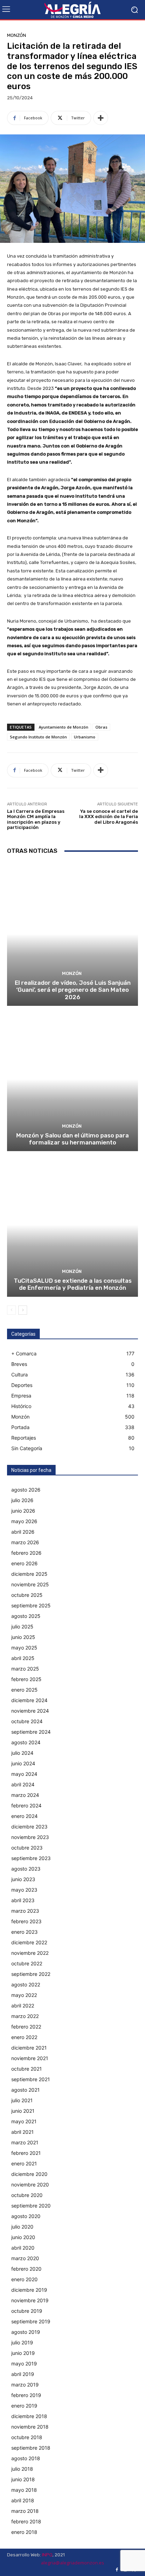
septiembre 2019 (31, 2321)
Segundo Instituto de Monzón (38, 737)
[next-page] (23, 1310)
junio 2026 (23, 1511)
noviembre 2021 (30, 2058)
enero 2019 (24, 2406)
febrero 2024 (26, 1805)
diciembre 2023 (29, 1827)
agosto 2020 (26, 2216)
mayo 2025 (24, 1648)
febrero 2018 (26, 2521)
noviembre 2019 (30, 2300)
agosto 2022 (26, 1984)
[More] (101, 118)
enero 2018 (24, 2532)
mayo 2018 (24, 2490)
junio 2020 (23, 2237)
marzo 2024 (25, 1795)
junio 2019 (23, 2353)
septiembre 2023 (31, 1858)
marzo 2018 (25, 2511)
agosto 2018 (26, 2458)
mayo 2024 (24, 1774)
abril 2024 (23, 1784)
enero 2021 (24, 2163)
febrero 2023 (26, 1921)
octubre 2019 (27, 2311)
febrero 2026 (26, 1553)
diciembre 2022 (29, 1942)
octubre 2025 (27, 1595)
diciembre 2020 (29, 2174)
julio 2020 (22, 2227)
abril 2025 (23, 1658)
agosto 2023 (26, 1869)
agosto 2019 (26, 2332)
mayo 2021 (24, 2121)
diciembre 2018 (29, 2416)
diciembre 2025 (29, 1574)
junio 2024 (23, 1763)
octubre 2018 (27, 2437)
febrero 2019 (26, 2395)
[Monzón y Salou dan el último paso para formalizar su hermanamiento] (72, 1079)
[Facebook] (117, 2570)
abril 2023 (23, 1900)
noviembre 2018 (30, 2427)
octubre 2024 (27, 1721)
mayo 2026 (24, 1521)
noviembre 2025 (30, 1584)
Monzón (17, 35)
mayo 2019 (24, 2363)
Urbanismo (85, 737)
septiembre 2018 (31, 2448)
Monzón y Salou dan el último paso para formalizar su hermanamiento (72, 1139)
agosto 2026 (26, 1490)
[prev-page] (11, 1310)
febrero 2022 (26, 2027)
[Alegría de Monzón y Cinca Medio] (72, 10)
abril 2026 (23, 1532)
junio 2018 (23, 2479)
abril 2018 (23, 2500)
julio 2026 (22, 1500)
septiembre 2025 (31, 1605)
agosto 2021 (26, 2090)
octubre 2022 (27, 1963)
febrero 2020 (26, 2269)
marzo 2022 (25, 2016)
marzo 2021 (25, 2142)
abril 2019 (23, 2374)
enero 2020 (24, 2279)
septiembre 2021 (31, 2079)
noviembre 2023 (30, 1837)
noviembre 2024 (30, 1711)
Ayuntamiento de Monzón (64, 727)
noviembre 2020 (30, 2185)
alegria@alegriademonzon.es (72, 2563)
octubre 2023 (27, 1848)
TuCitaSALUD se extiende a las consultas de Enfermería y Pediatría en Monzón (73, 1284)
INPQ (47, 2555)
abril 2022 (23, 2006)
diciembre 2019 (29, 2290)
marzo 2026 (25, 1542)
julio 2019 (22, 2342)
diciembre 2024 (29, 1700)
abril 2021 (23, 2132)
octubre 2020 (27, 2195)
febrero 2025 (26, 1679)
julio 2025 (22, 1626)
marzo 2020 (25, 2258)
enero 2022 (24, 2037)
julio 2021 (22, 2100)
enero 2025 (24, 1690)
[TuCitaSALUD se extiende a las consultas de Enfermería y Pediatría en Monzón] (72, 1225)
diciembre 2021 (29, 2048)
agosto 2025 (26, 1616)
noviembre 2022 (30, 1953)
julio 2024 (22, 1753)
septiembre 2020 (31, 2206)
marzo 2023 (25, 1911)
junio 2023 (23, 1879)
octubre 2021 (27, 2069)
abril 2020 (23, 2248)
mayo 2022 (24, 1995)
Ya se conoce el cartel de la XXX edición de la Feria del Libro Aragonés (109, 817)
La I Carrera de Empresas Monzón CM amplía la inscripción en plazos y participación (36, 819)
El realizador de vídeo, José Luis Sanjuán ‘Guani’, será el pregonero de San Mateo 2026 (73, 990)
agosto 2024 (26, 1742)
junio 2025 (23, 1637)
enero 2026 (24, 1563)
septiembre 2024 (31, 1732)
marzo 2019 (25, 2385)
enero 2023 (24, 1932)
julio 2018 (22, 2469)
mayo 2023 (24, 1890)
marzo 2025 (25, 1669)
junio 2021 (23, 2111)
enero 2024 (24, 1816)
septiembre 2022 (31, 1974)
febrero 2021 (26, 2153)
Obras (101, 727)
